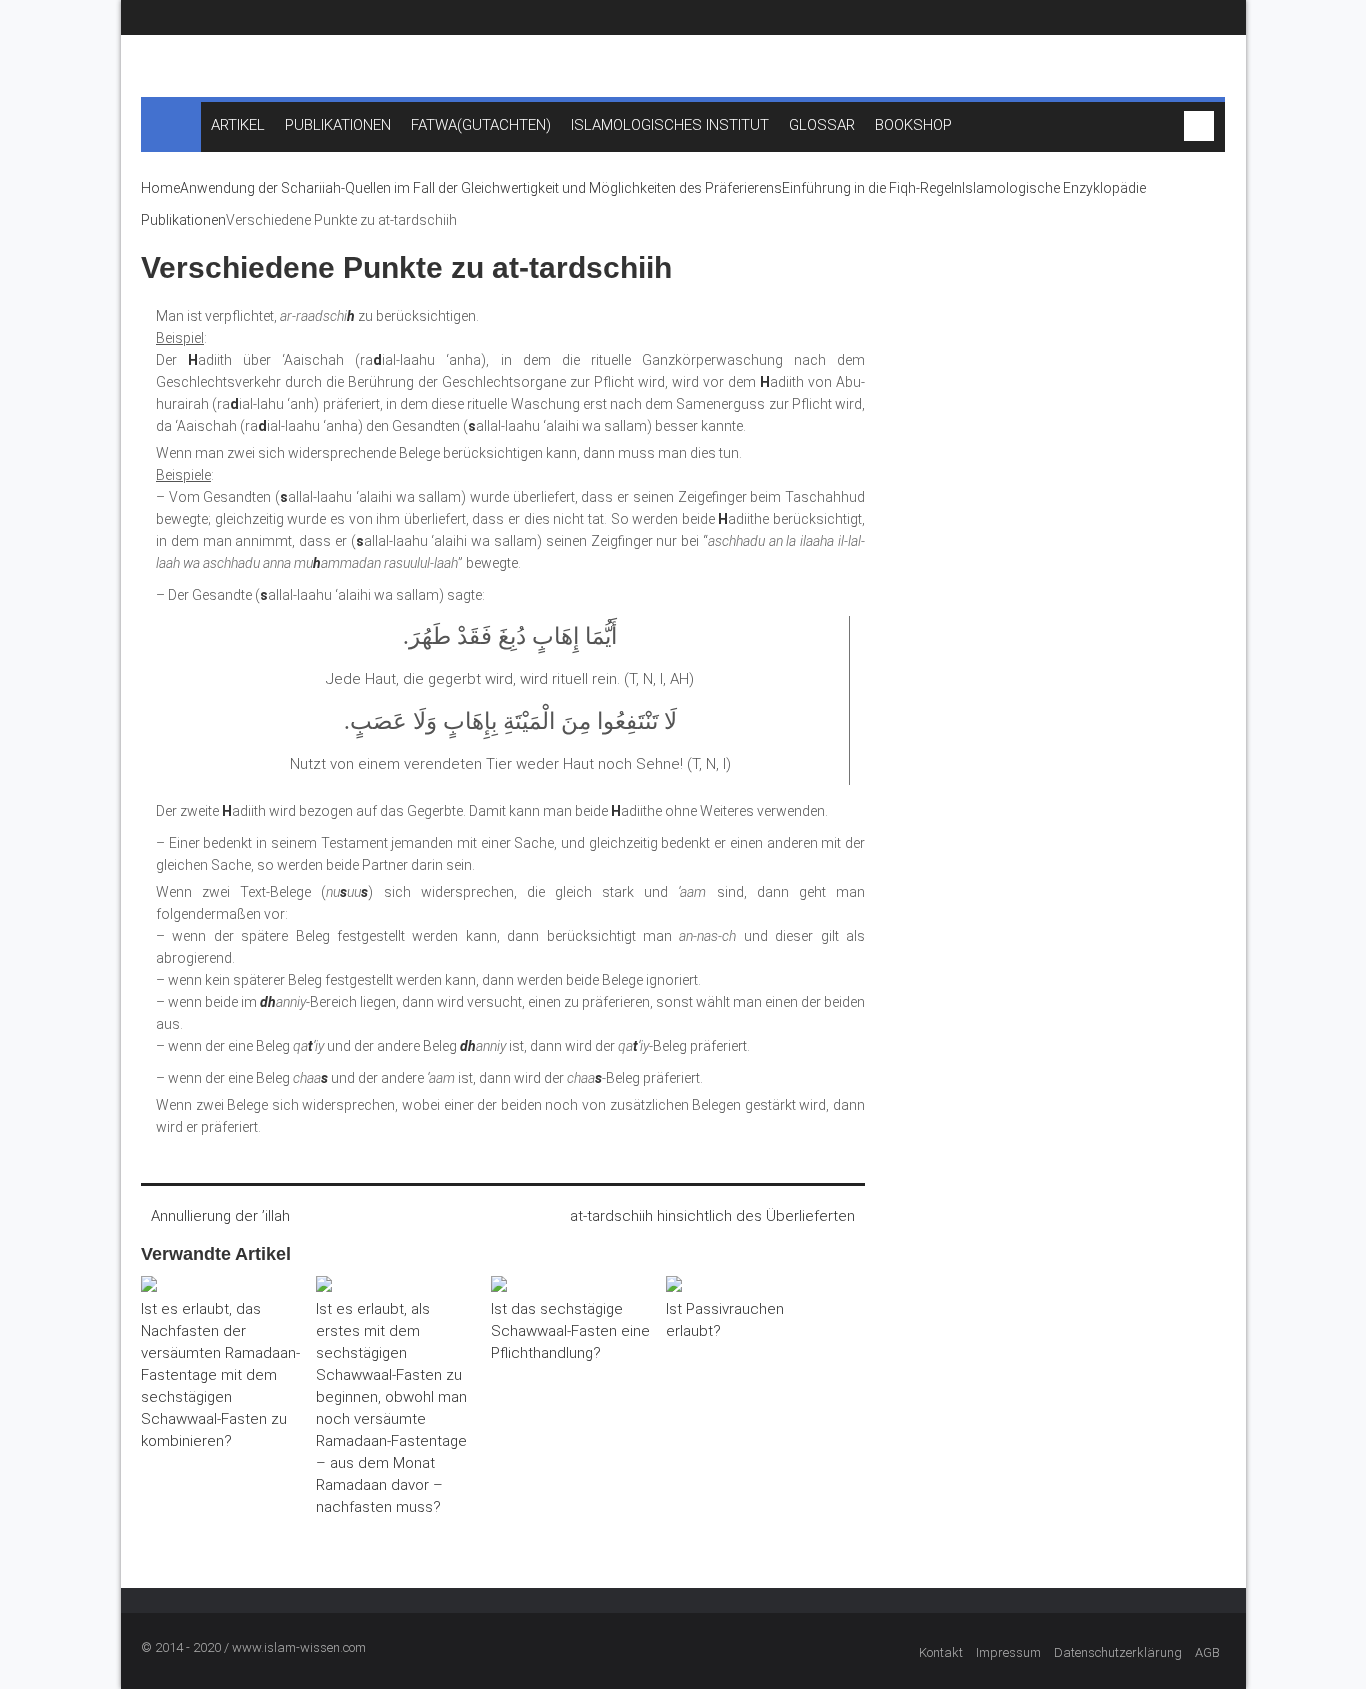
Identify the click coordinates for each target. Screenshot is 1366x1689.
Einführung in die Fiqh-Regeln (872, 188)
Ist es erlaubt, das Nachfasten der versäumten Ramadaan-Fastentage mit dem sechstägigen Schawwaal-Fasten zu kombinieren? (220, 1375)
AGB (1207, 1652)
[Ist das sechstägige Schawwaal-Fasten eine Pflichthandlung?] (571, 1287)
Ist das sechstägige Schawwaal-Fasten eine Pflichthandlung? (570, 1331)
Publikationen (183, 220)
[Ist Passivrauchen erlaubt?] (746, 1287)
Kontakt (941, 1652)
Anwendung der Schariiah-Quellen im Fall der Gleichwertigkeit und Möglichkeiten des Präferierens (481, 188)
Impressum (1008, 1652)
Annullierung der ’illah (220, 1216)
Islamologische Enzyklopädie (1054, 188)
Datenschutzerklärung (1118, 1652)
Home (160, 188)
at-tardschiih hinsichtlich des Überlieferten (712, 1216)
